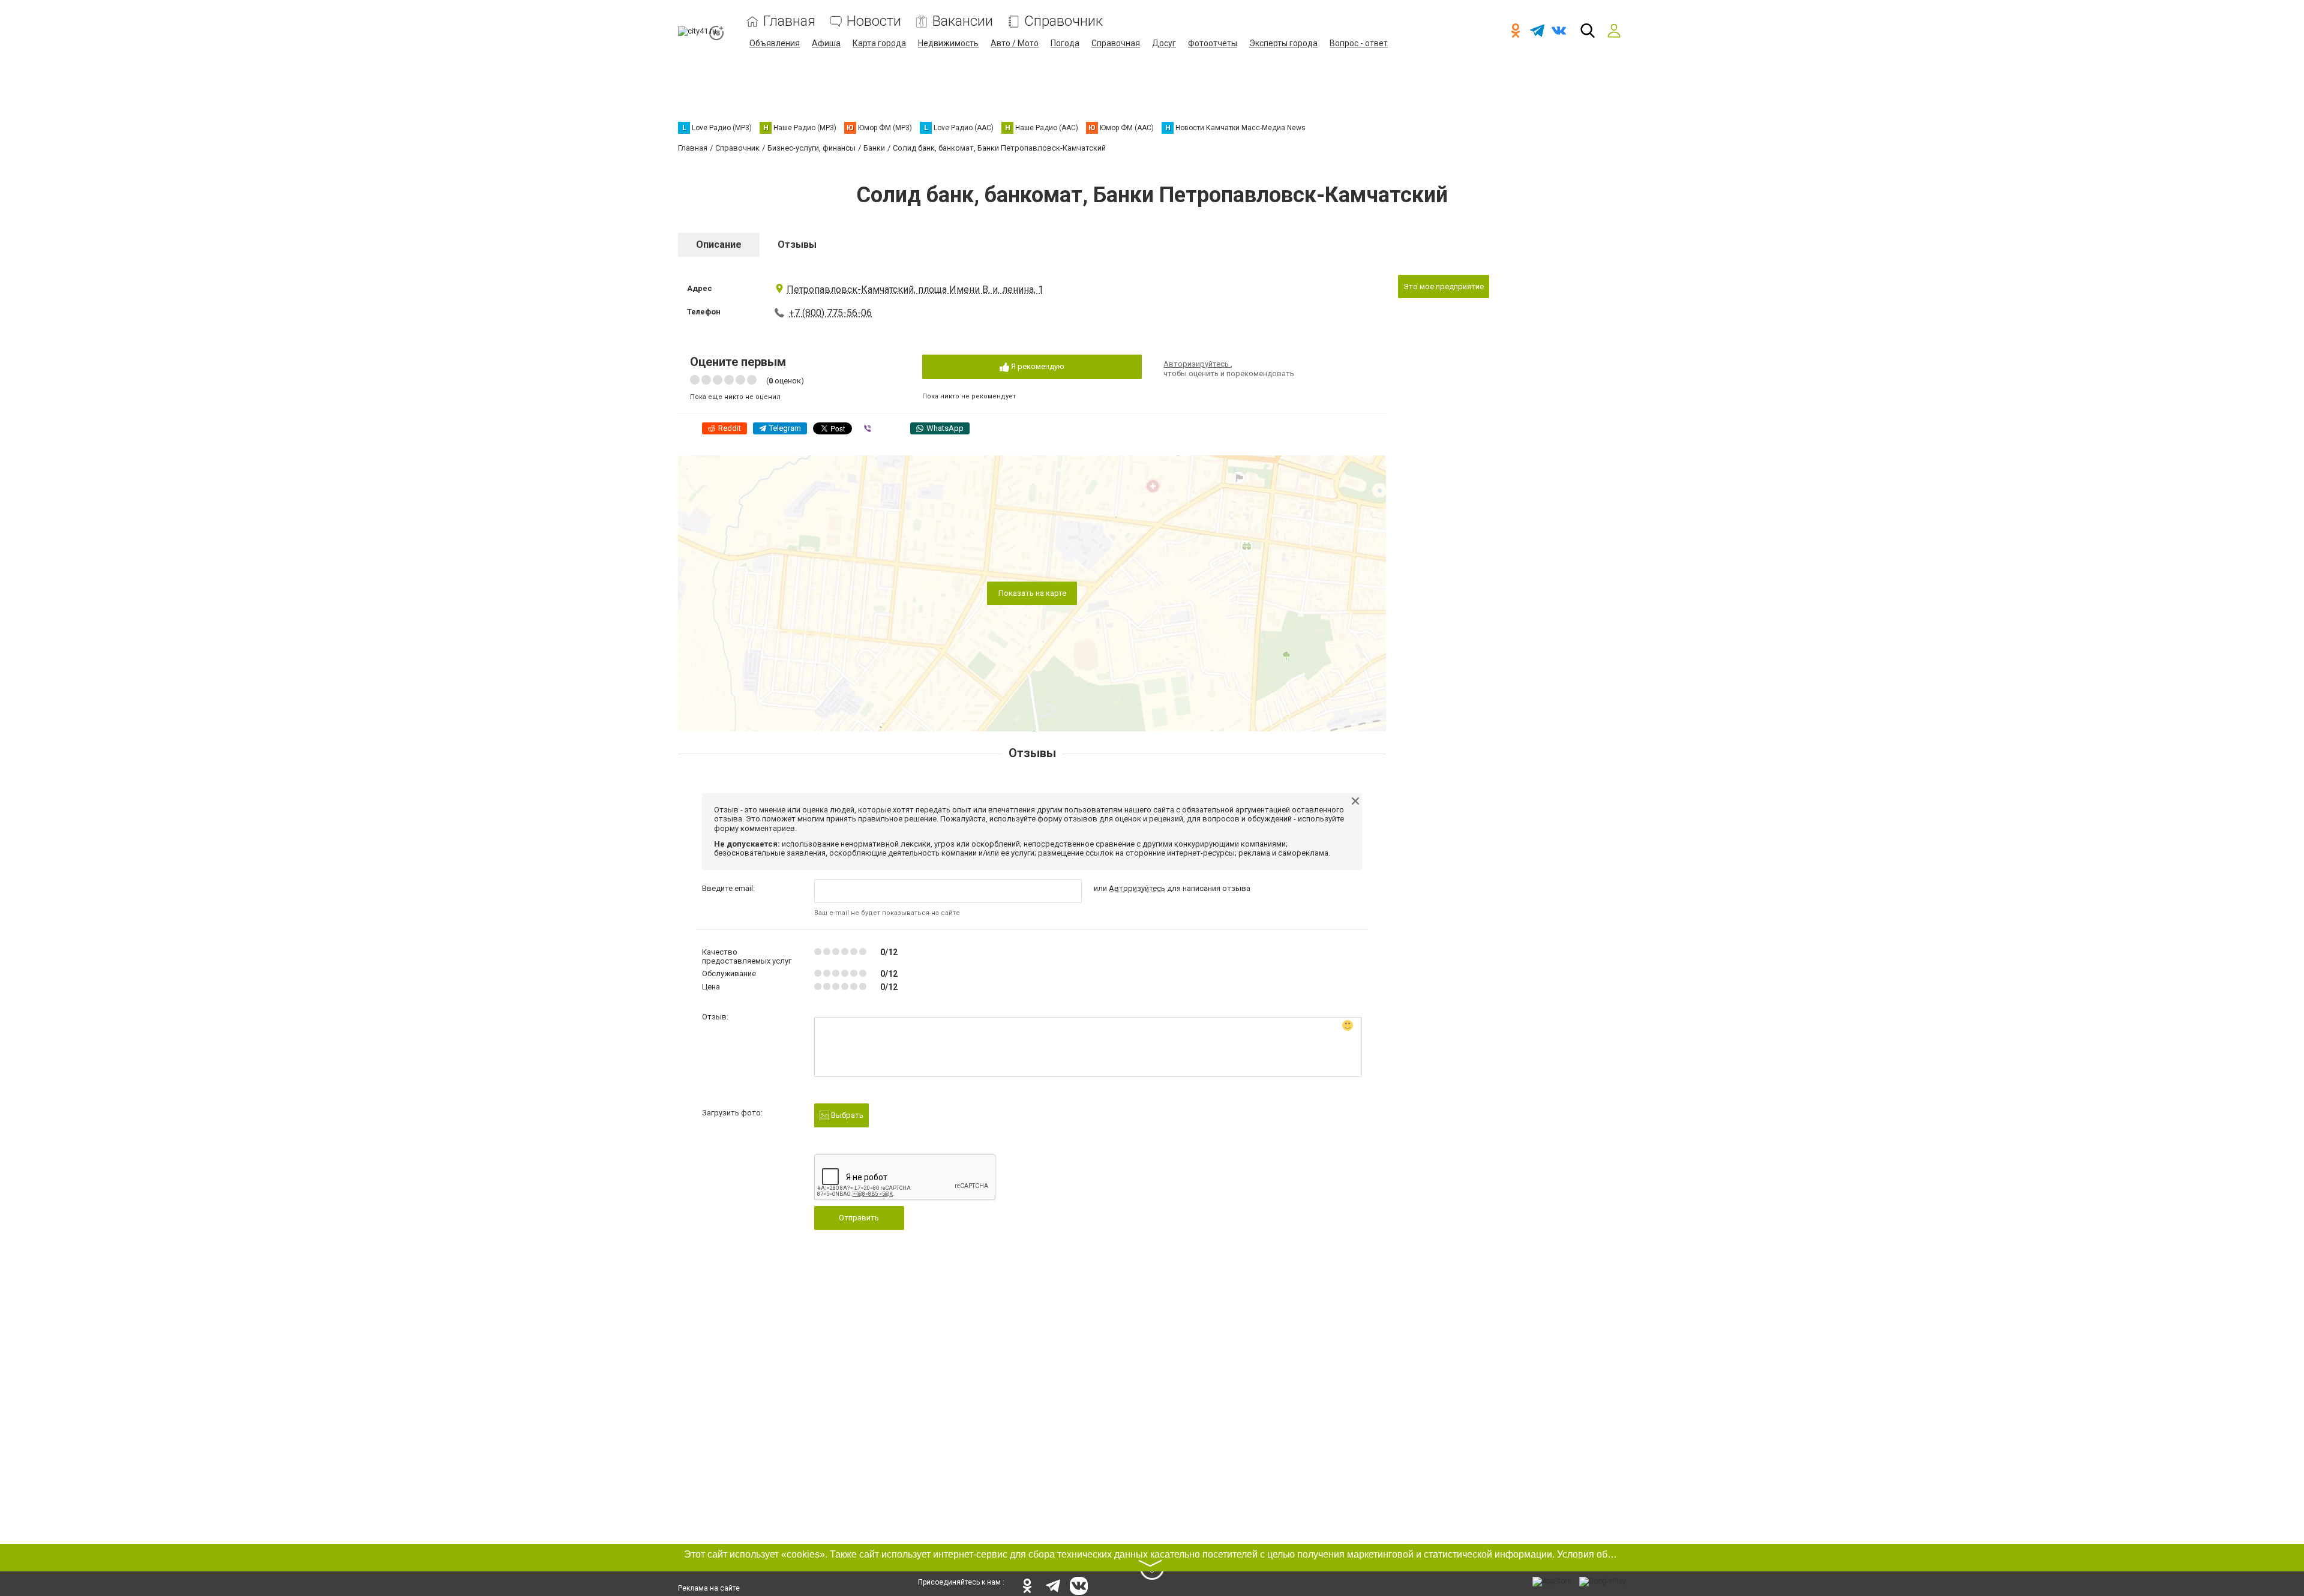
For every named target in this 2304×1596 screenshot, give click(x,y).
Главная (789, 21)
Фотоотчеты (1213, 43)
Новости (874, 21)
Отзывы (797, 244)
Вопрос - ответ (1359, 43)
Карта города (879, 43)
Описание (719, 244)
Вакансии (963, 21)
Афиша (826, 43)
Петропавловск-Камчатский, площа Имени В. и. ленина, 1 (915, 289)
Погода (1065, 43)
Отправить (859, 1218)
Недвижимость (948, 43)
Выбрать (846, 1115)
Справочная (1116, 43)
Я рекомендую (1037, 366)
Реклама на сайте (709, 1588)
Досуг (1164, 43)
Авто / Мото (1015, 43)
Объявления (775, 43)
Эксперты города (1283, 43)
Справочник (1063, 21)
